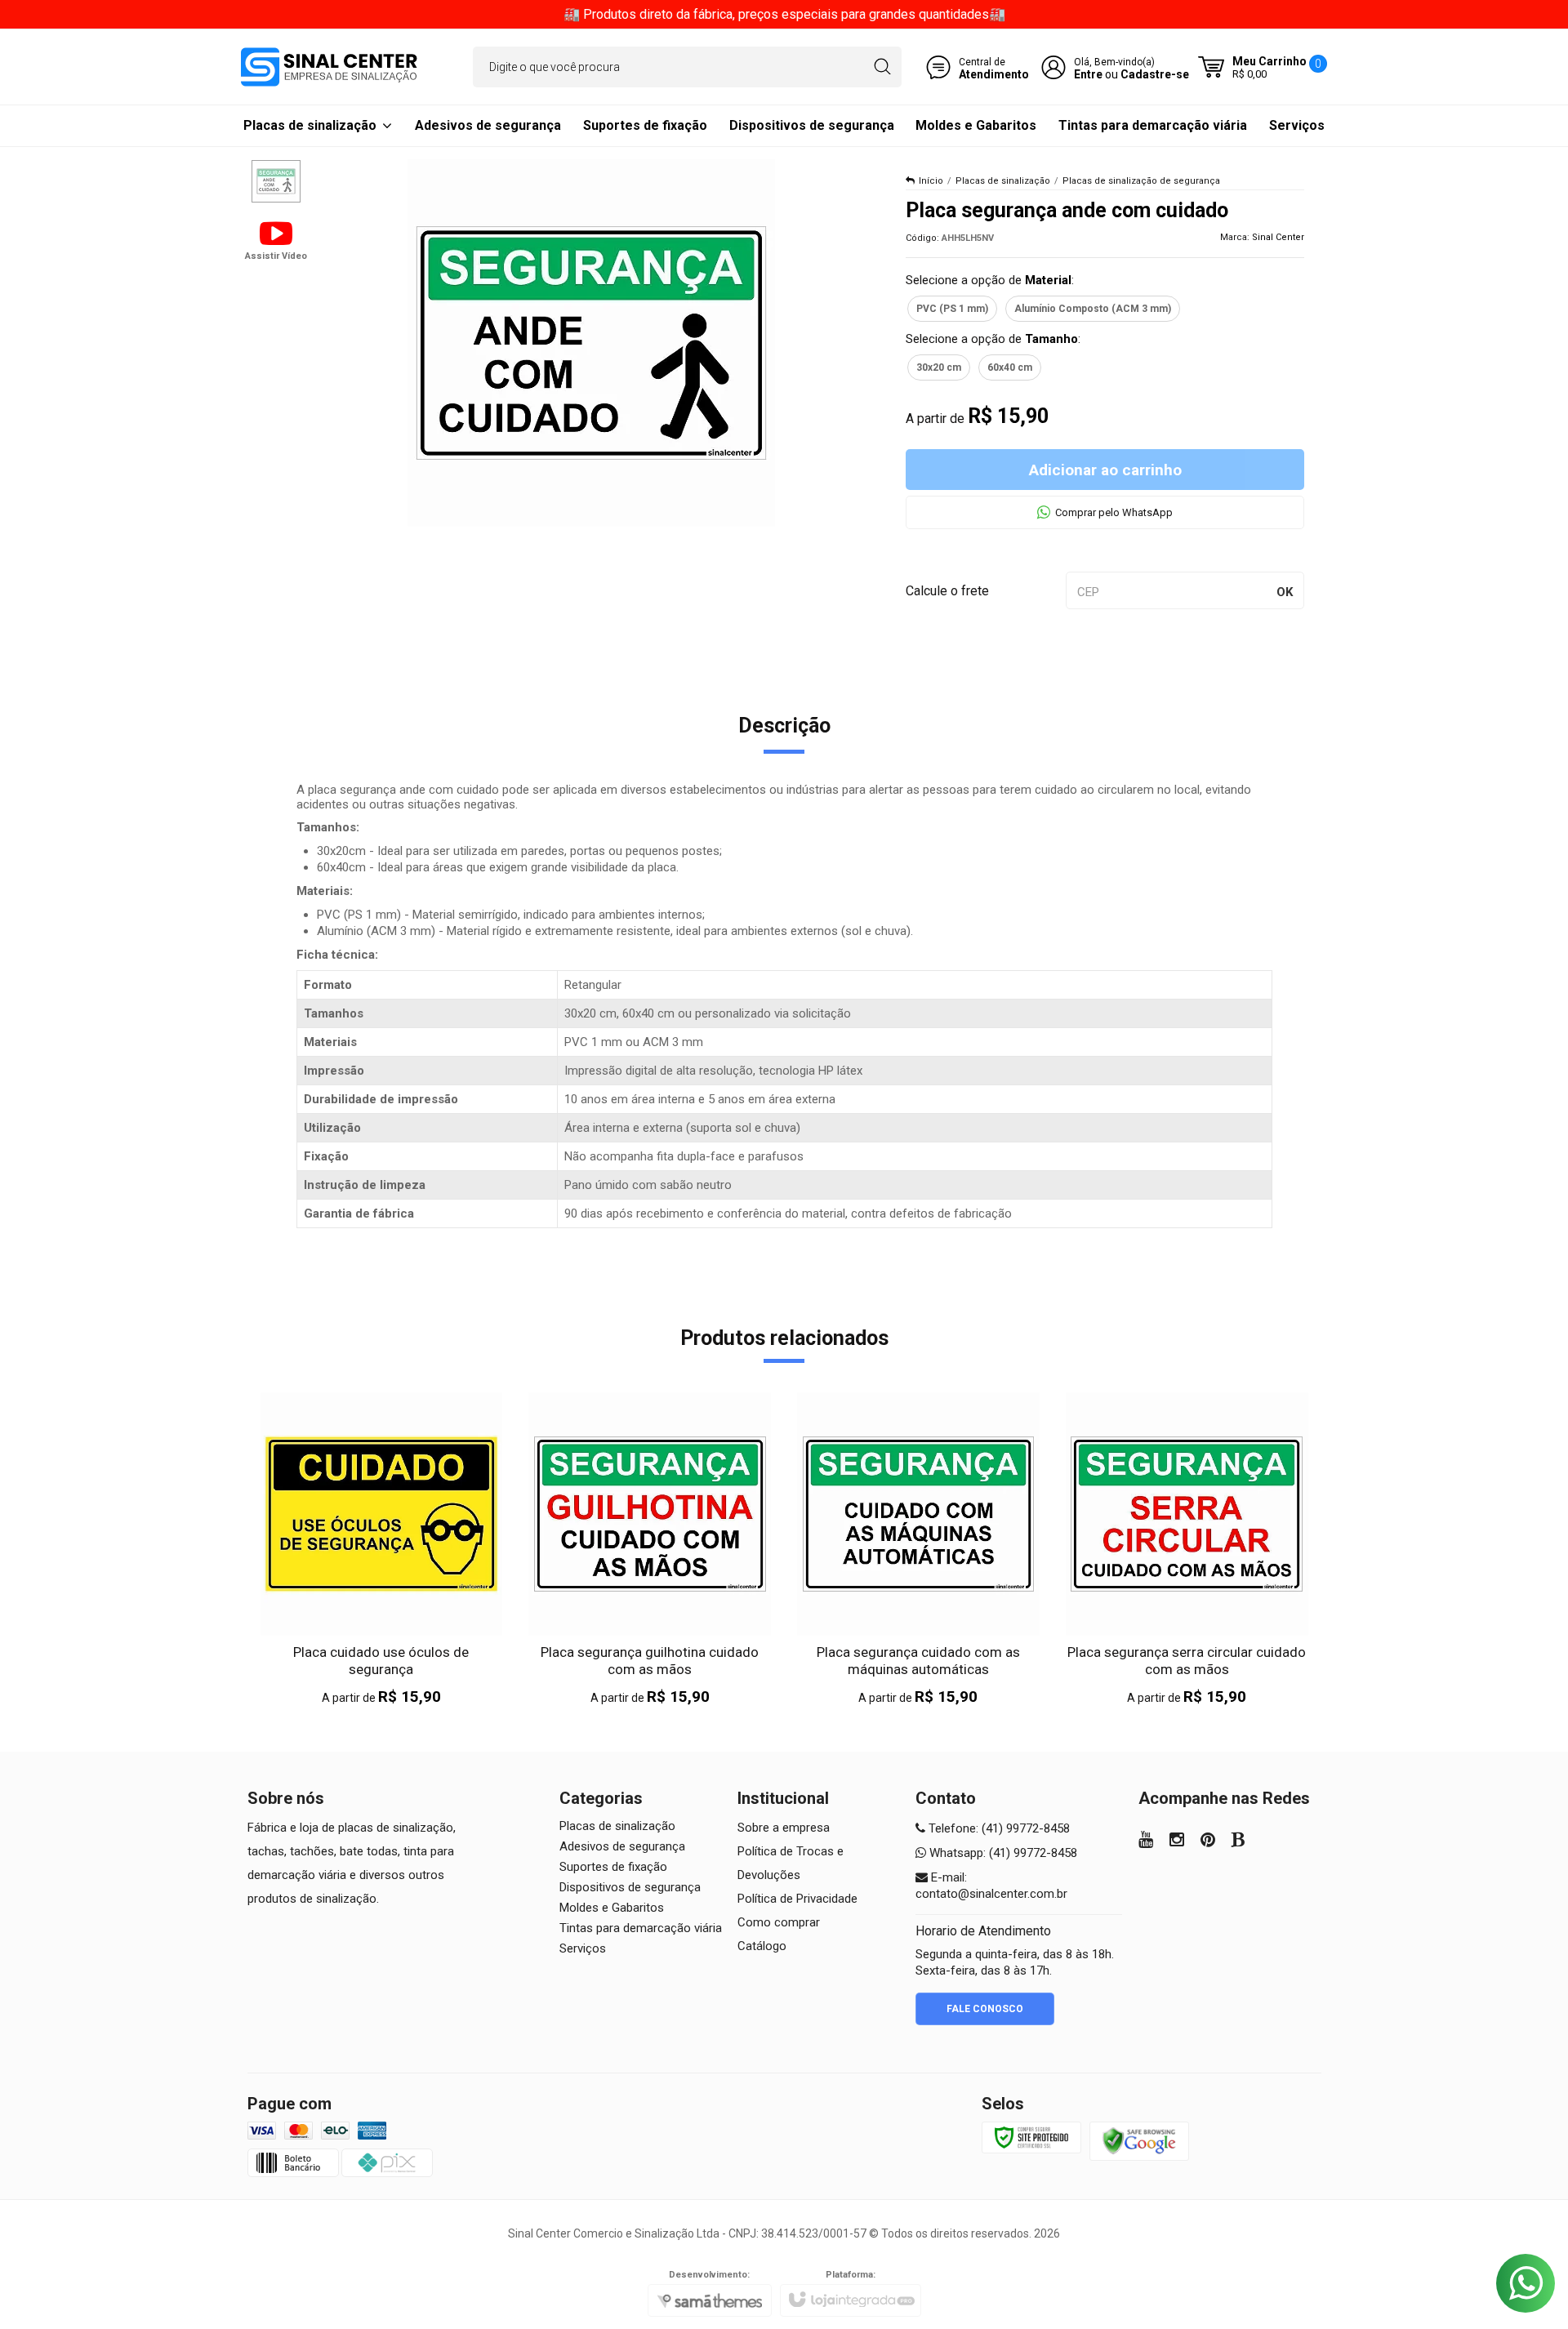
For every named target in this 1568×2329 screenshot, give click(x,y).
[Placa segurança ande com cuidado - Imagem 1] (276, 181)
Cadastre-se (1155, 74)
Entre (1088, 74)
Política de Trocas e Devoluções (791, 1863)
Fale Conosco (985, 2009)
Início (931, 181)
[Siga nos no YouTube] (1146, 1841)
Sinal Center (1278, 237)
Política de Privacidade (797, 1899)
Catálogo (762, 1946)
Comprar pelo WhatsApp (1114, 512)
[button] (276, 239)
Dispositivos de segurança (630, 1887)
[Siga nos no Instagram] (1177, 1841)
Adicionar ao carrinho (1105, 470)
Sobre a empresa (784, 1828)
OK (1285, 592)
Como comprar (779, 1922)
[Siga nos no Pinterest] (1208, 1841)
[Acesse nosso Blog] (1238, 1841)
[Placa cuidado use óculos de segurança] (382, 1549)
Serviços (583, 1948)
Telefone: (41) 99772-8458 (998, 1828)
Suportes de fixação (613, 1867)
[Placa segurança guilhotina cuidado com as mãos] (650, 1549)
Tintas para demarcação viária (641, 1928)
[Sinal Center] (329, 67)
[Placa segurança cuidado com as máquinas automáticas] (918, 1549)
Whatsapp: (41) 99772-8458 (1002, 1853)
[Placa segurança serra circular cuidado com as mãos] (1187, 1549)
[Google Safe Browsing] (1139, 2140)
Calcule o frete (947, 591)
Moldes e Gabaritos (612, 1908)
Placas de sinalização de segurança (1141, 181)
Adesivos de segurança (622, 1846)
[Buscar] (882, 67)
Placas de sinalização (1003, 181)
